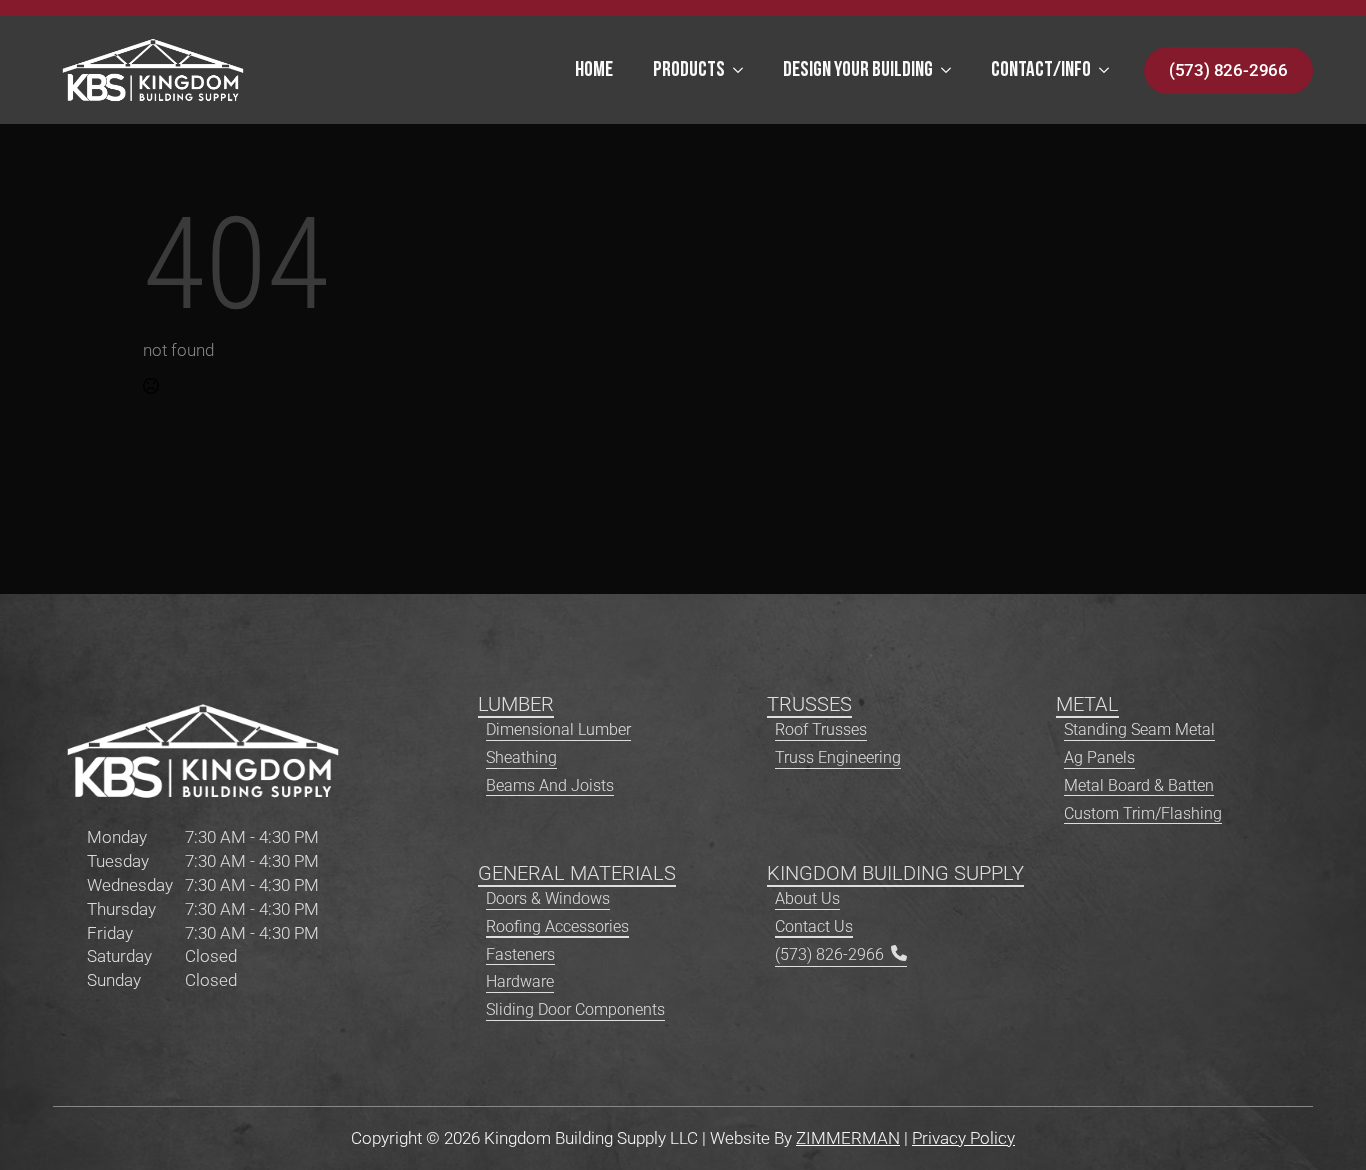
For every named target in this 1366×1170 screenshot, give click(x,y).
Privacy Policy (963, 1138)
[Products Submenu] (744, 70)
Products (689, 70)
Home (594, 70)
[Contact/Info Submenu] (1110, 70)
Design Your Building (858, 70)
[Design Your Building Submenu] (952, 70)
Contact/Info (1041, 70)
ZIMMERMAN (848, 1138)
